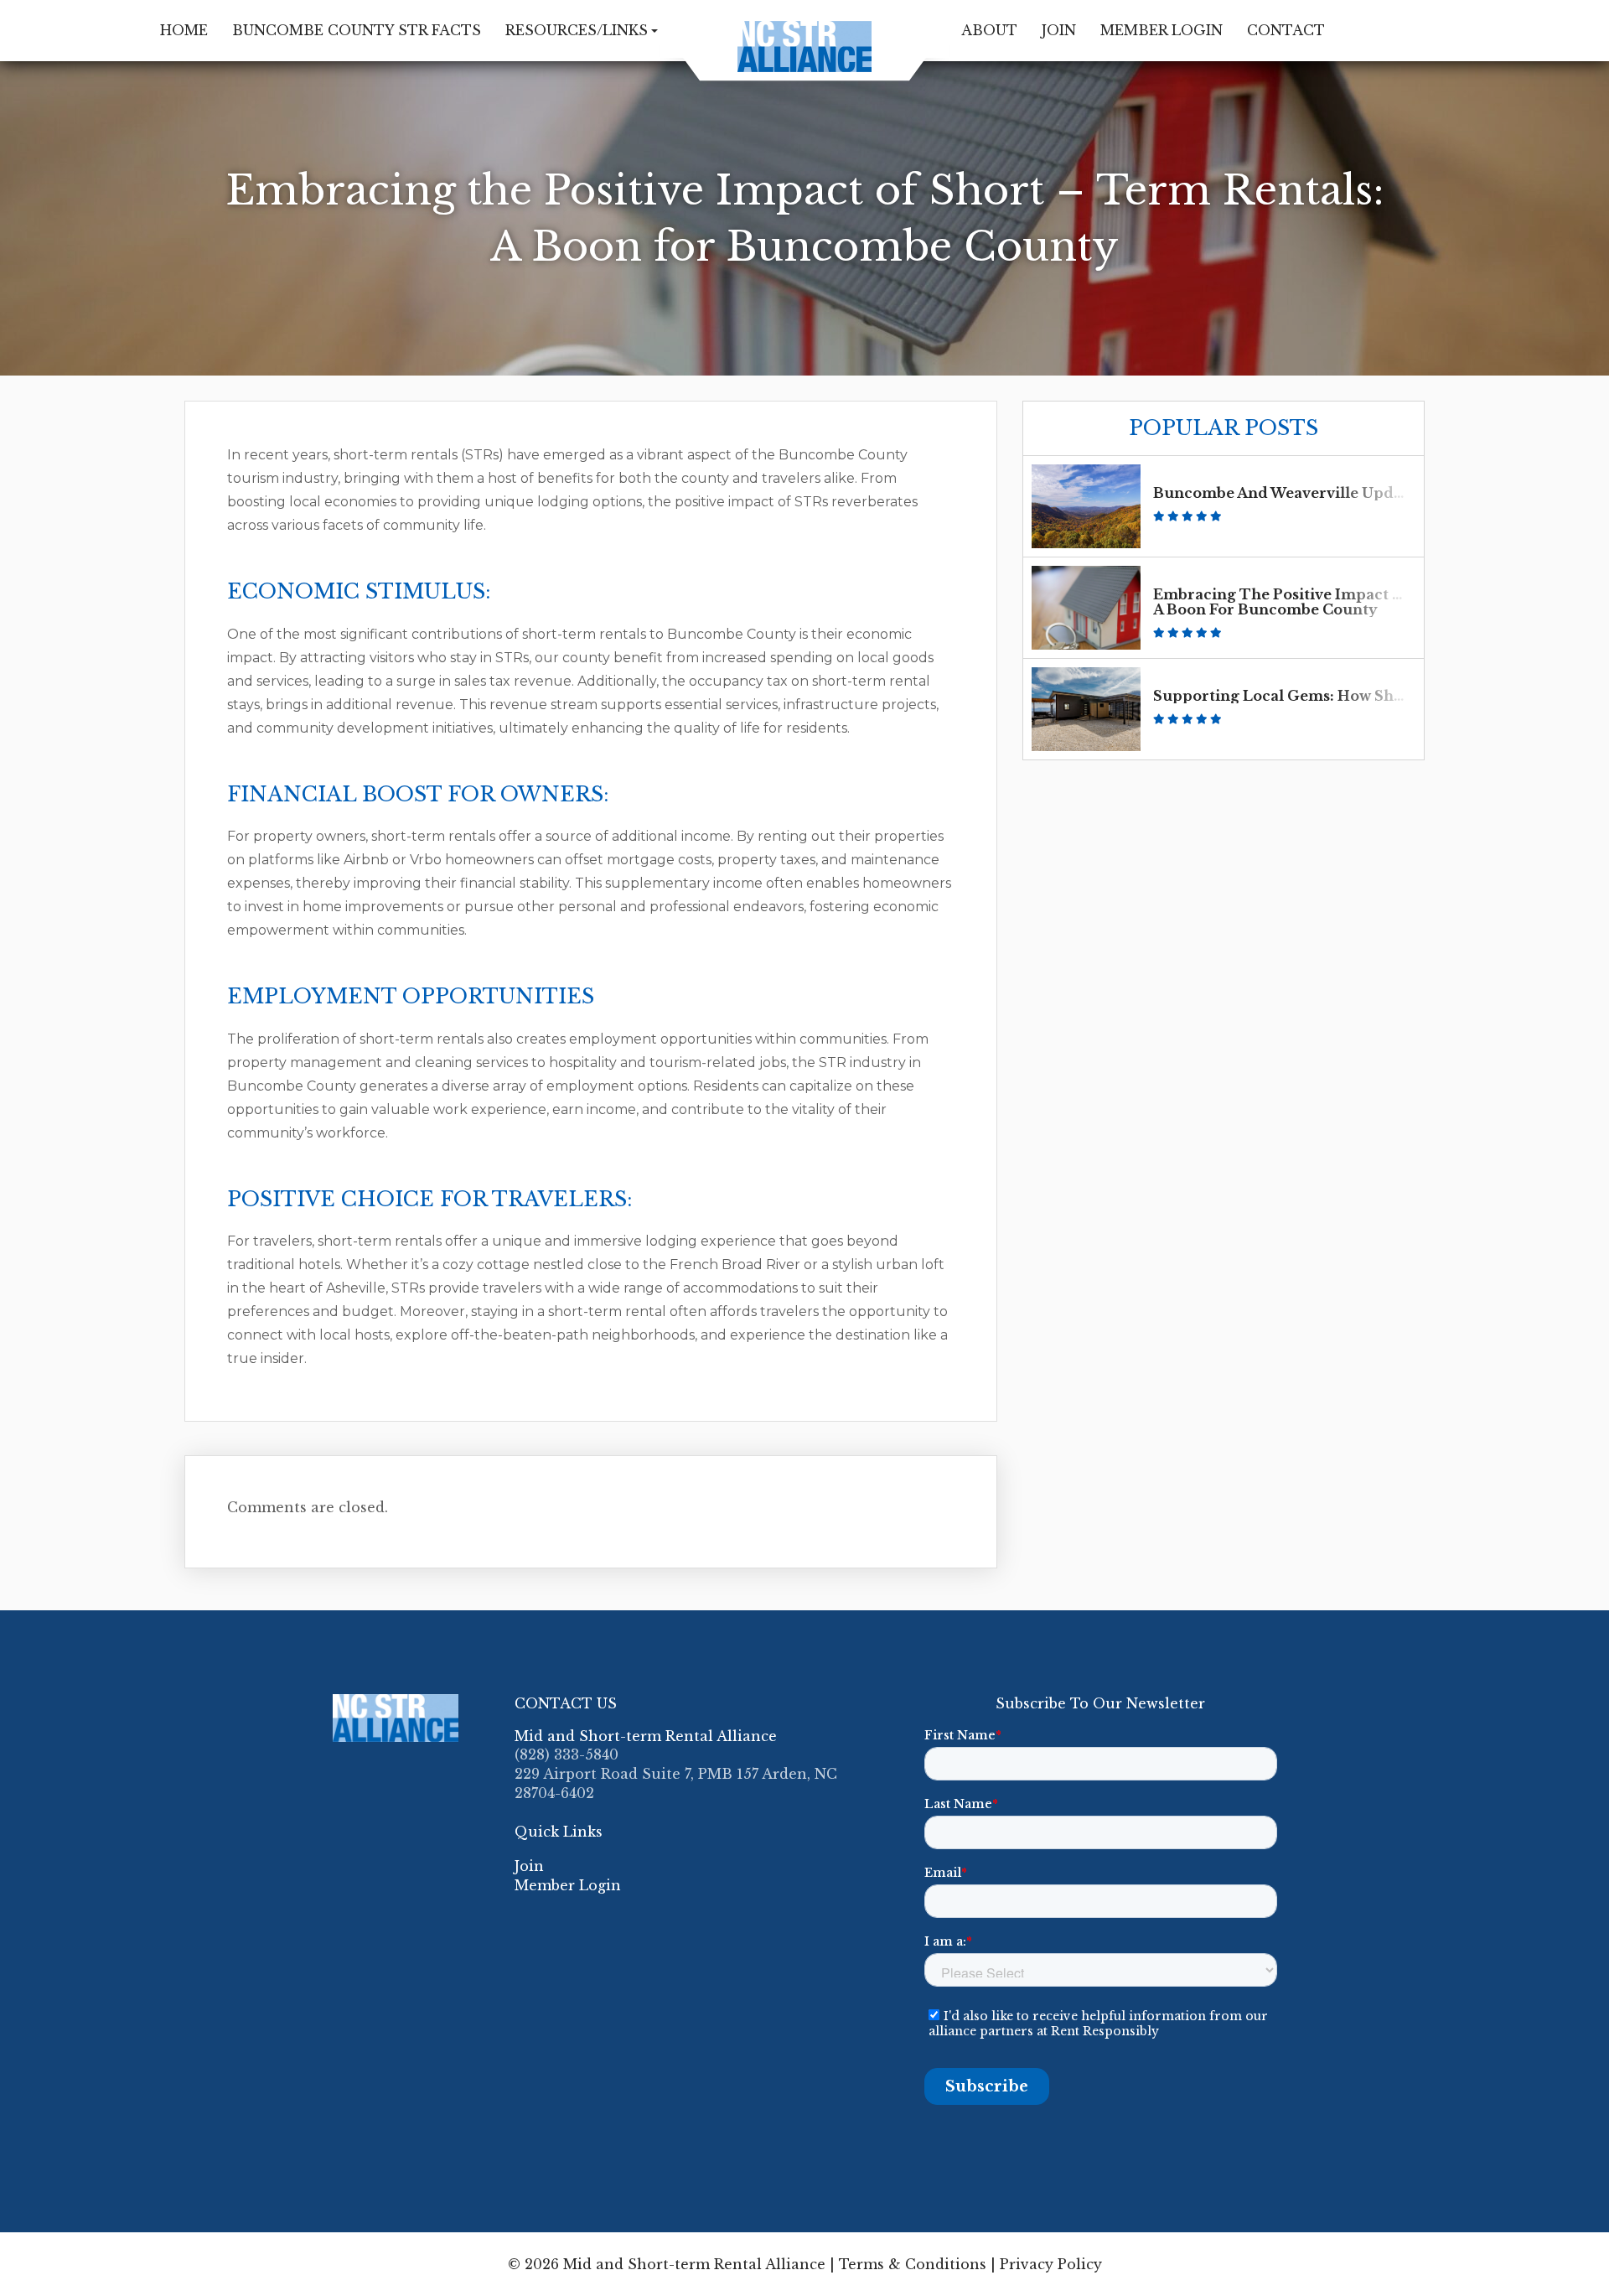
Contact (1286, 30)
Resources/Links (577, 30)
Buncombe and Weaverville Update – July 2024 (1329, 493)
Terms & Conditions (913, 2264)
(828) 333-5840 (567, 1754)
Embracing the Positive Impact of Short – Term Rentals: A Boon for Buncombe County (1365, 602)
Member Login (1161, 30)
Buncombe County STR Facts (357, 30)
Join (1059, 30)
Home (184, 30)
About (989, 30)
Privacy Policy (1051, 2264)
